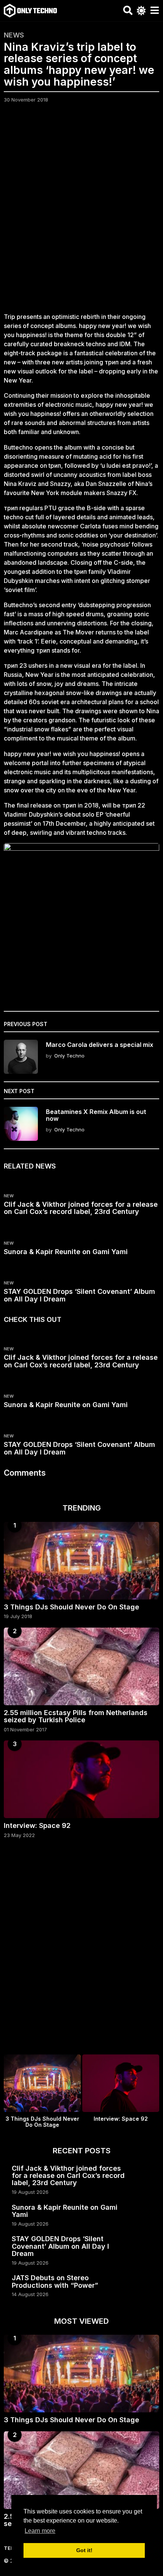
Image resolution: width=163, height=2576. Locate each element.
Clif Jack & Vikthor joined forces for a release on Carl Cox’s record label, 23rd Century (81, 1208)
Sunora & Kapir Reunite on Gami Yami (66, 1252)
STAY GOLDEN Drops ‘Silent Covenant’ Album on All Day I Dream (79, 1295)
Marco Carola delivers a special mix (100, 1045)
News (14, 35)
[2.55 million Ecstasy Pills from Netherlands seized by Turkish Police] (81, 1666)
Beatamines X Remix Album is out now (96, 1115)
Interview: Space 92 (37, 1825)
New (9, 1196)
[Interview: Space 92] (81, 1779)
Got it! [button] (84, 2550)
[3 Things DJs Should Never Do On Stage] (81, 1561)
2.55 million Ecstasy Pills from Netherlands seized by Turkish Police (76, 1716)
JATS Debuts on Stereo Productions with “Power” (55, 2281)
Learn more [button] (40, 2531)
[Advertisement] (81, 212)
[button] (128, 11)
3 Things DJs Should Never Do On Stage (71, 1607)
